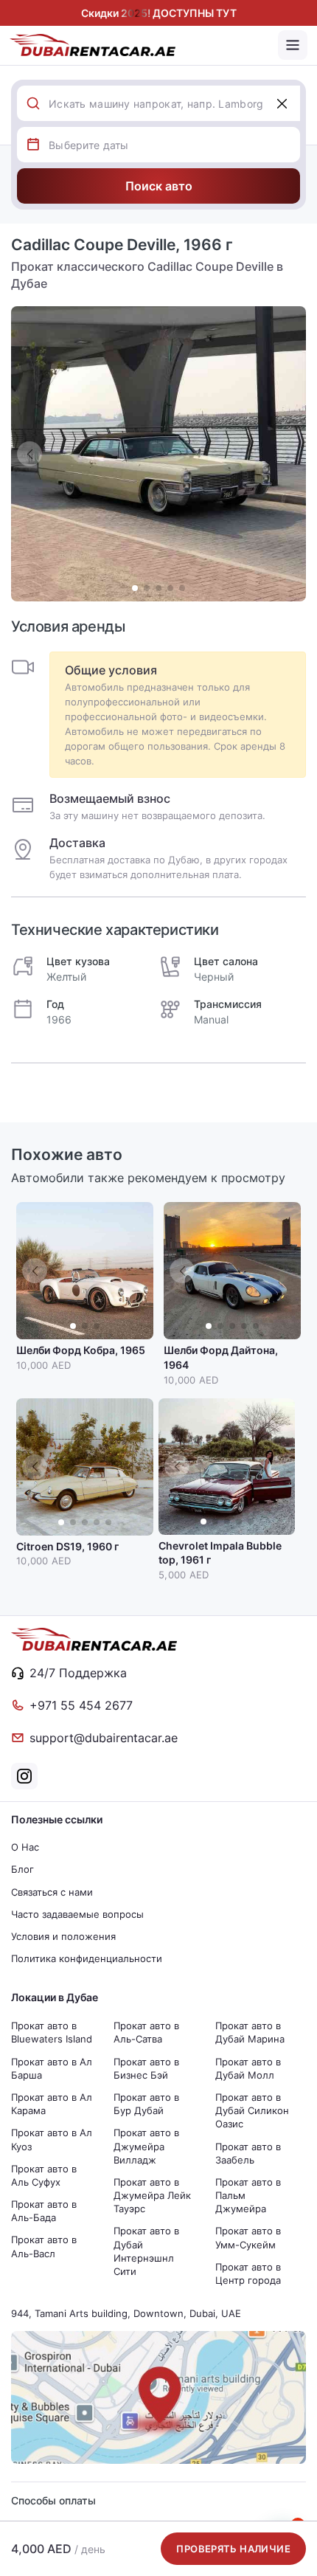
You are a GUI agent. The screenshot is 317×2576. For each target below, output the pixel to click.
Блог (22, 1869)
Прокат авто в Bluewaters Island (52, 2032)
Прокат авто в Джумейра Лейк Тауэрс (152, 2195)
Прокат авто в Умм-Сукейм (248, 2237)
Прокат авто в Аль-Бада (44, 2211)
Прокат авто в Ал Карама (52, 2104)
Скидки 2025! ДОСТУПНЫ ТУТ (159, 13)
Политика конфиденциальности (87, 1958)
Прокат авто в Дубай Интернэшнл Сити (146, 2251)
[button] (288, 454)
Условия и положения (63, 1936)
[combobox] (174, 103)
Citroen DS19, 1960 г (67, 1546)
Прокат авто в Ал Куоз (52, 2139)
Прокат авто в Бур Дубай (146, 2104)
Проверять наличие (233, 2549)
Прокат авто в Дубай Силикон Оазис (252, 2110)
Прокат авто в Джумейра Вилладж (146, 2146)
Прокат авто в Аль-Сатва (146, 2032)
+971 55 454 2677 (81, 1705)
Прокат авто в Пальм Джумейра (248, 2195)
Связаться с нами (52, 1892)
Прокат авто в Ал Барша (52, 2068)
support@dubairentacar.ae (104, 1738)
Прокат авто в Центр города (248, 2273)
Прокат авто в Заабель (248, 2153)
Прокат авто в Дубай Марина (250, 2032)
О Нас (25, 1847)
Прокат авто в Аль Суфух (44, 2175)
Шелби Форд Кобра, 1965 (81, 1350)
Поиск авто (159, 186)
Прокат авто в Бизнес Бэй (146, 2068)
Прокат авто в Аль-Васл (44, 2246)
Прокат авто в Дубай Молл (248, 2068)
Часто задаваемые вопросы (77, 1914)
